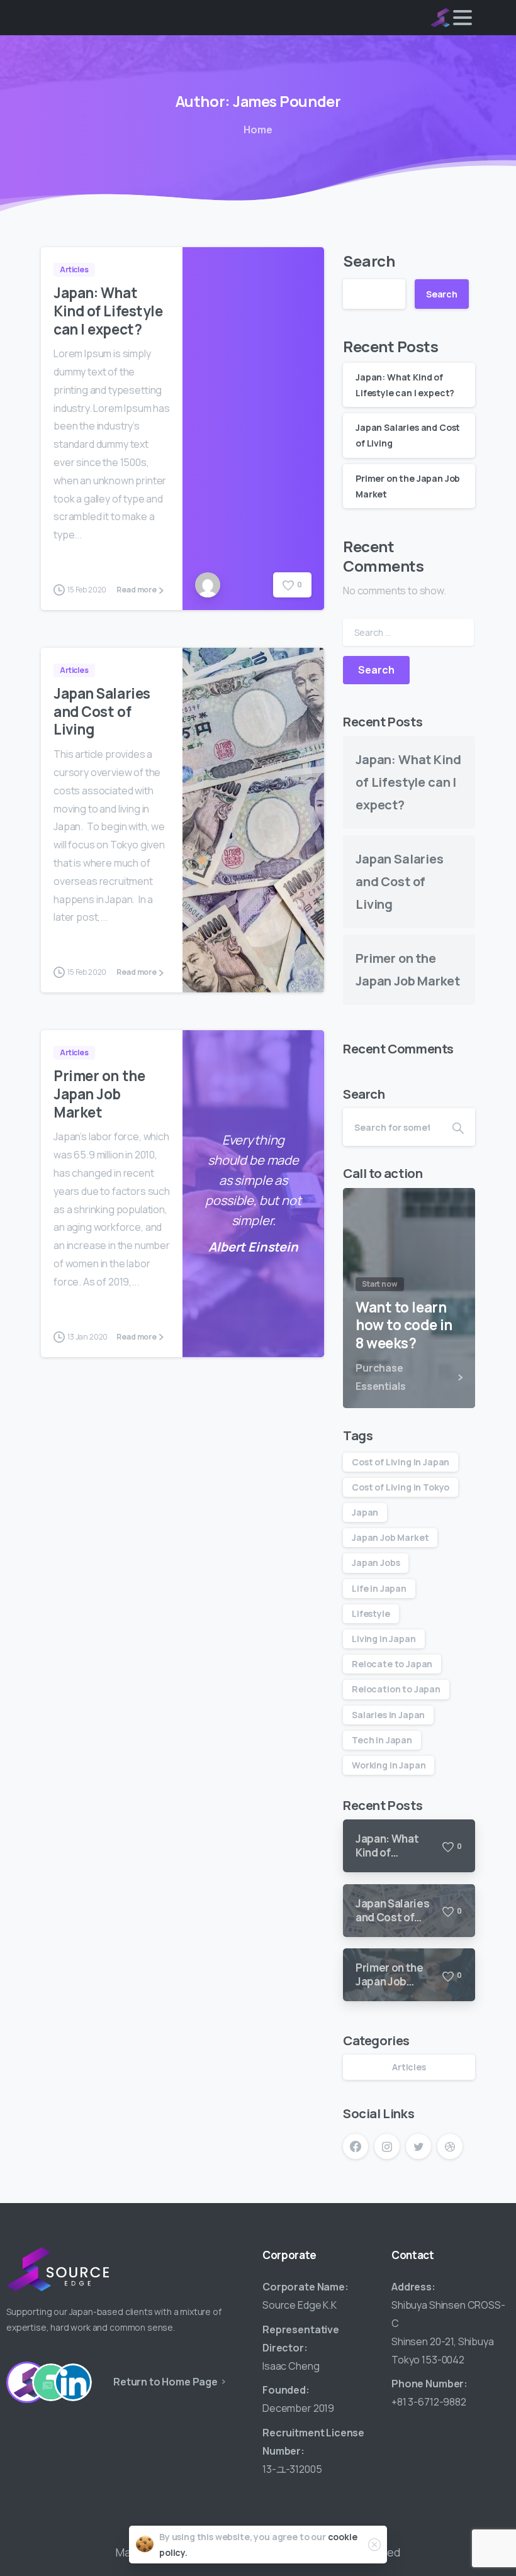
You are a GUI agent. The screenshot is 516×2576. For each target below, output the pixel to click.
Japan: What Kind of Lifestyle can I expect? (108, 311)
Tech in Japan (382, 1740)
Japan (365, 1512)
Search (369, 261)
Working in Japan (389, 1765)
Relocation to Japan (396, 1689)
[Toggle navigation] (463, 18)
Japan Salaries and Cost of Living (102, 712)
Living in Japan (384, 1639)
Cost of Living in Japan (401, 1462)
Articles (409, 2067)
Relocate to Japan (392, 1664)
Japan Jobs (376, 1563)
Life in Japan (379, 1588)
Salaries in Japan (388, 1715)
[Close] (374, 2545)
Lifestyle (371, 1613)
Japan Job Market (390, 1537)
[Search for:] (408, 632)
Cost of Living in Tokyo (401, 1487)
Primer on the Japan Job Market (99, 1094)
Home (258, 130)
